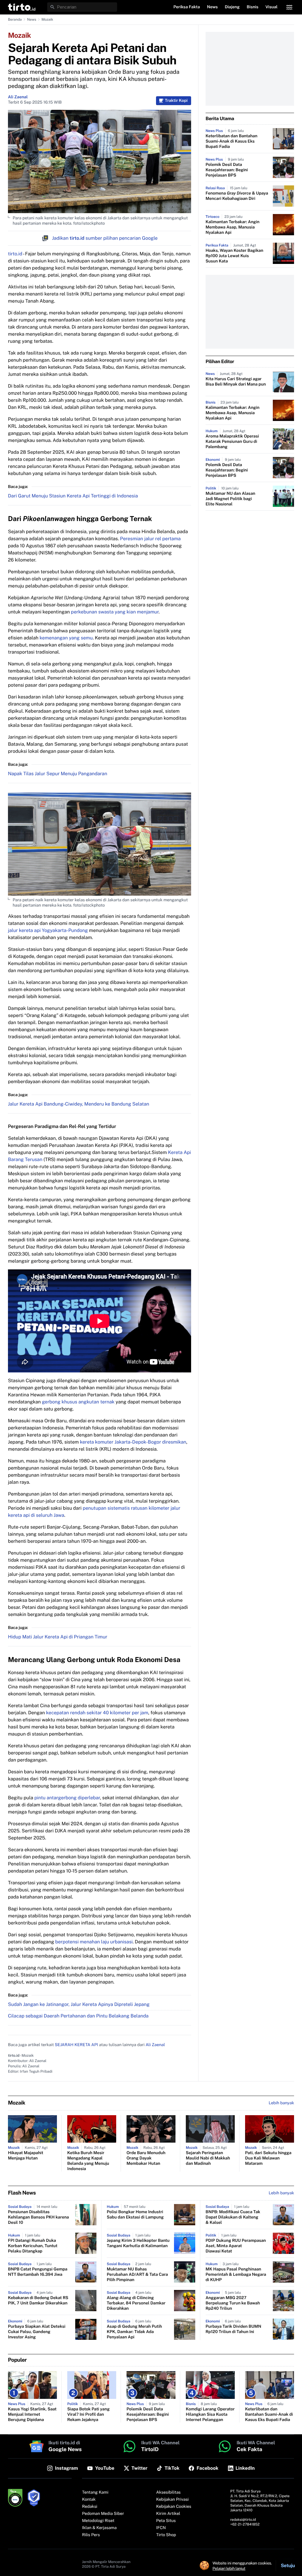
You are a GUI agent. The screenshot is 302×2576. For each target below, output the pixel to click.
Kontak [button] (89, 2500)
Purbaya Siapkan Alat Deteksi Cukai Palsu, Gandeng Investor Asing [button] (37, 2332)
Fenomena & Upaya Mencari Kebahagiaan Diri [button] (237, 196)
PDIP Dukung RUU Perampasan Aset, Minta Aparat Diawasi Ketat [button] (236, 2246)
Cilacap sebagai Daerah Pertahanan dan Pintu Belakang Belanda (78, 2016)
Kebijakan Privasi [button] (173, 2500)
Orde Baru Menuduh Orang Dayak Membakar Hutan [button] (146, 2158)
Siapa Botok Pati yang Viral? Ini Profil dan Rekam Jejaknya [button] (88, 2415)
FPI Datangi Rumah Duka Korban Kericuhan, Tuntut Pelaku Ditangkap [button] (33, 2246)
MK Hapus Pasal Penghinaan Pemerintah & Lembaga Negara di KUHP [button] (236, 2275)
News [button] (212, 7)
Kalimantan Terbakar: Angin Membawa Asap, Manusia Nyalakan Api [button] (233, 227)
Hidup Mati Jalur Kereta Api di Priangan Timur (58, 1637)
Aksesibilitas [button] (169, 2492)
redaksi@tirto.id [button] (243, 2520)
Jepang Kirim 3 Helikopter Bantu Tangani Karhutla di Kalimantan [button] (138, 2243)
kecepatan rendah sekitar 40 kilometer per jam (97, 1713)
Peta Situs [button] (166, 2521)
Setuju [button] (288, 2566)
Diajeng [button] (232, 7)
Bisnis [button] (253, 7)
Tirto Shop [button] (166, 2535)
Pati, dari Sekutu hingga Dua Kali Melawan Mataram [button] (268, 2158)
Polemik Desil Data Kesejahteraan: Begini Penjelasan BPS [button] (227, 170)
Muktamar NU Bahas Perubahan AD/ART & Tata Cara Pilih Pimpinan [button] (137, 2275)
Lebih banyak (281, 2193)
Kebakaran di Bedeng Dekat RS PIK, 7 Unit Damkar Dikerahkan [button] (38, 2301)
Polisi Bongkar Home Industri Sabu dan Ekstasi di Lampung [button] (135, 2215)
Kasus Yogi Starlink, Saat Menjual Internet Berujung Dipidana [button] (32, 2415)
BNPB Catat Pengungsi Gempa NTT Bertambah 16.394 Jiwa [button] (38, 2272)
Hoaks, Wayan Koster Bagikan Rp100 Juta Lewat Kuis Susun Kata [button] (234, 256)
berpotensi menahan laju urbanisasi (94, 1942)
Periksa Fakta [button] (187, 7)
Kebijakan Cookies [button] (174, 2507)
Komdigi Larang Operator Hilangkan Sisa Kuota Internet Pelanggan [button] (210, 2415)
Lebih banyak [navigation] (281, 2103)
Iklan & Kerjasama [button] (99, 2528)
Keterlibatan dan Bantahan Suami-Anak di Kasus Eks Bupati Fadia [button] (232, 141)
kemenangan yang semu (66, 638)
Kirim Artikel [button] (168, 2514)
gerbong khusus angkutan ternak (78, 1402)
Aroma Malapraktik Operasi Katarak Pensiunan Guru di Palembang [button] (232, 442)
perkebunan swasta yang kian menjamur (115, 612)
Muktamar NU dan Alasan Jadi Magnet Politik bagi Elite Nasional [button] (230, 499)
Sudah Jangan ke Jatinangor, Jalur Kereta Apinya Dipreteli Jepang (79, 2004)
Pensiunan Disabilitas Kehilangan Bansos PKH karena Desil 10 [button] (38, 2217)
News (32, 19)
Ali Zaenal (18, 97)
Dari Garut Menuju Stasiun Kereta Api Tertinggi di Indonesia (73, 496)
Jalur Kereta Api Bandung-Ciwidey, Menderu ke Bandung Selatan (79, 1104)
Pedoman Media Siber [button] (103, 2514)
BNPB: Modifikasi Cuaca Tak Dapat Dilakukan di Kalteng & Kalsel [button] (233, 2217)
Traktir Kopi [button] (176, 101)
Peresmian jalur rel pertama (150, 539)
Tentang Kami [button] (95, 2492)
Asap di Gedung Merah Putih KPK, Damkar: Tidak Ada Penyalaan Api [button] (134, 2332)
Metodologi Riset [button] (98, 2521)
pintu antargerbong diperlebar (67, 1798)
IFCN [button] (161, 2528)
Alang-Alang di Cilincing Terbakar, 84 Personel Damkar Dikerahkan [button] (136, 2303)
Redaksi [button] (90, 2507)
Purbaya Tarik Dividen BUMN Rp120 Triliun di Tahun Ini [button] (233, 2329)
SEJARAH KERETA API (77, 2045)
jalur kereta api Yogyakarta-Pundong (48, 930)
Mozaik (47, 19)
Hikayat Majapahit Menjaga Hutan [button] (26, 2156)
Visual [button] (271, 7)
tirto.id (15, 254)
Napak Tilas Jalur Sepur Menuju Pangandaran (58, 774)
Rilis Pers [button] (91, 2535)
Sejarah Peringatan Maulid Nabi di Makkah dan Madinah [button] (208, 2158)
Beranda (15, 19)
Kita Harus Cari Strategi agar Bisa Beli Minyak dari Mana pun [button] (236, 382)
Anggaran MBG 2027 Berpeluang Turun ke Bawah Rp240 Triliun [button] (233, 2303)
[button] (22, 7)
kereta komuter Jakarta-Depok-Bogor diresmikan (133, 1442)
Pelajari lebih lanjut (229, 2568)
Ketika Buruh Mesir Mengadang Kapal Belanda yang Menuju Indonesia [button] (88, 2161)
